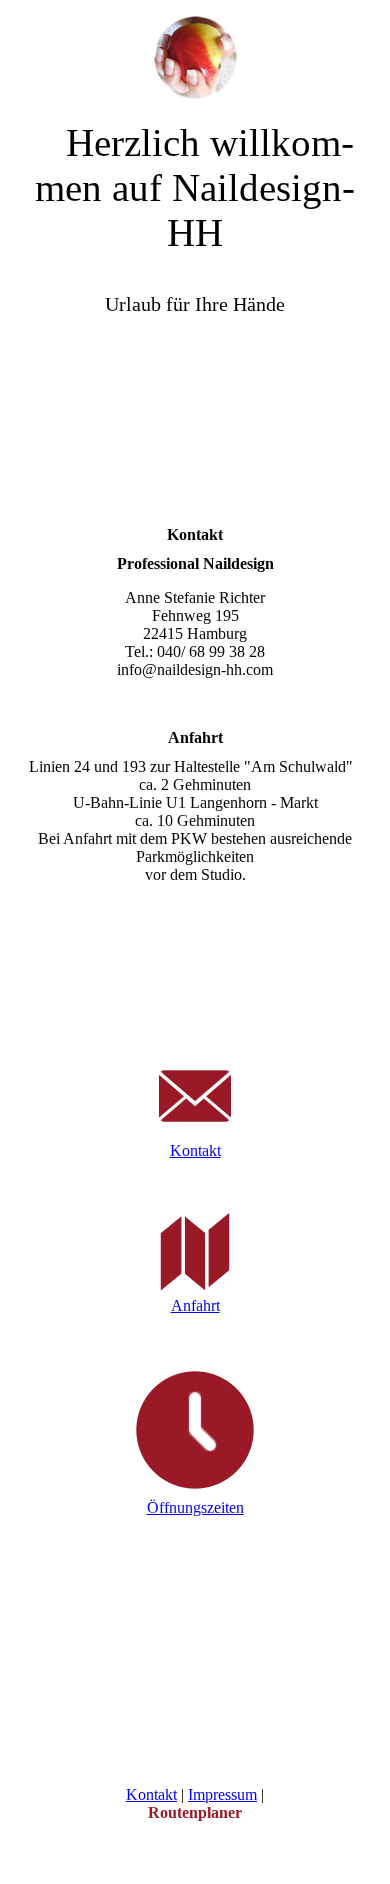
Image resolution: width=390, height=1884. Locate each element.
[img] (195, 50)
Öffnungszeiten (195, 1507)
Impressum (222, 1794)
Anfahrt (195, 1305)
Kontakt (195, 1150)
